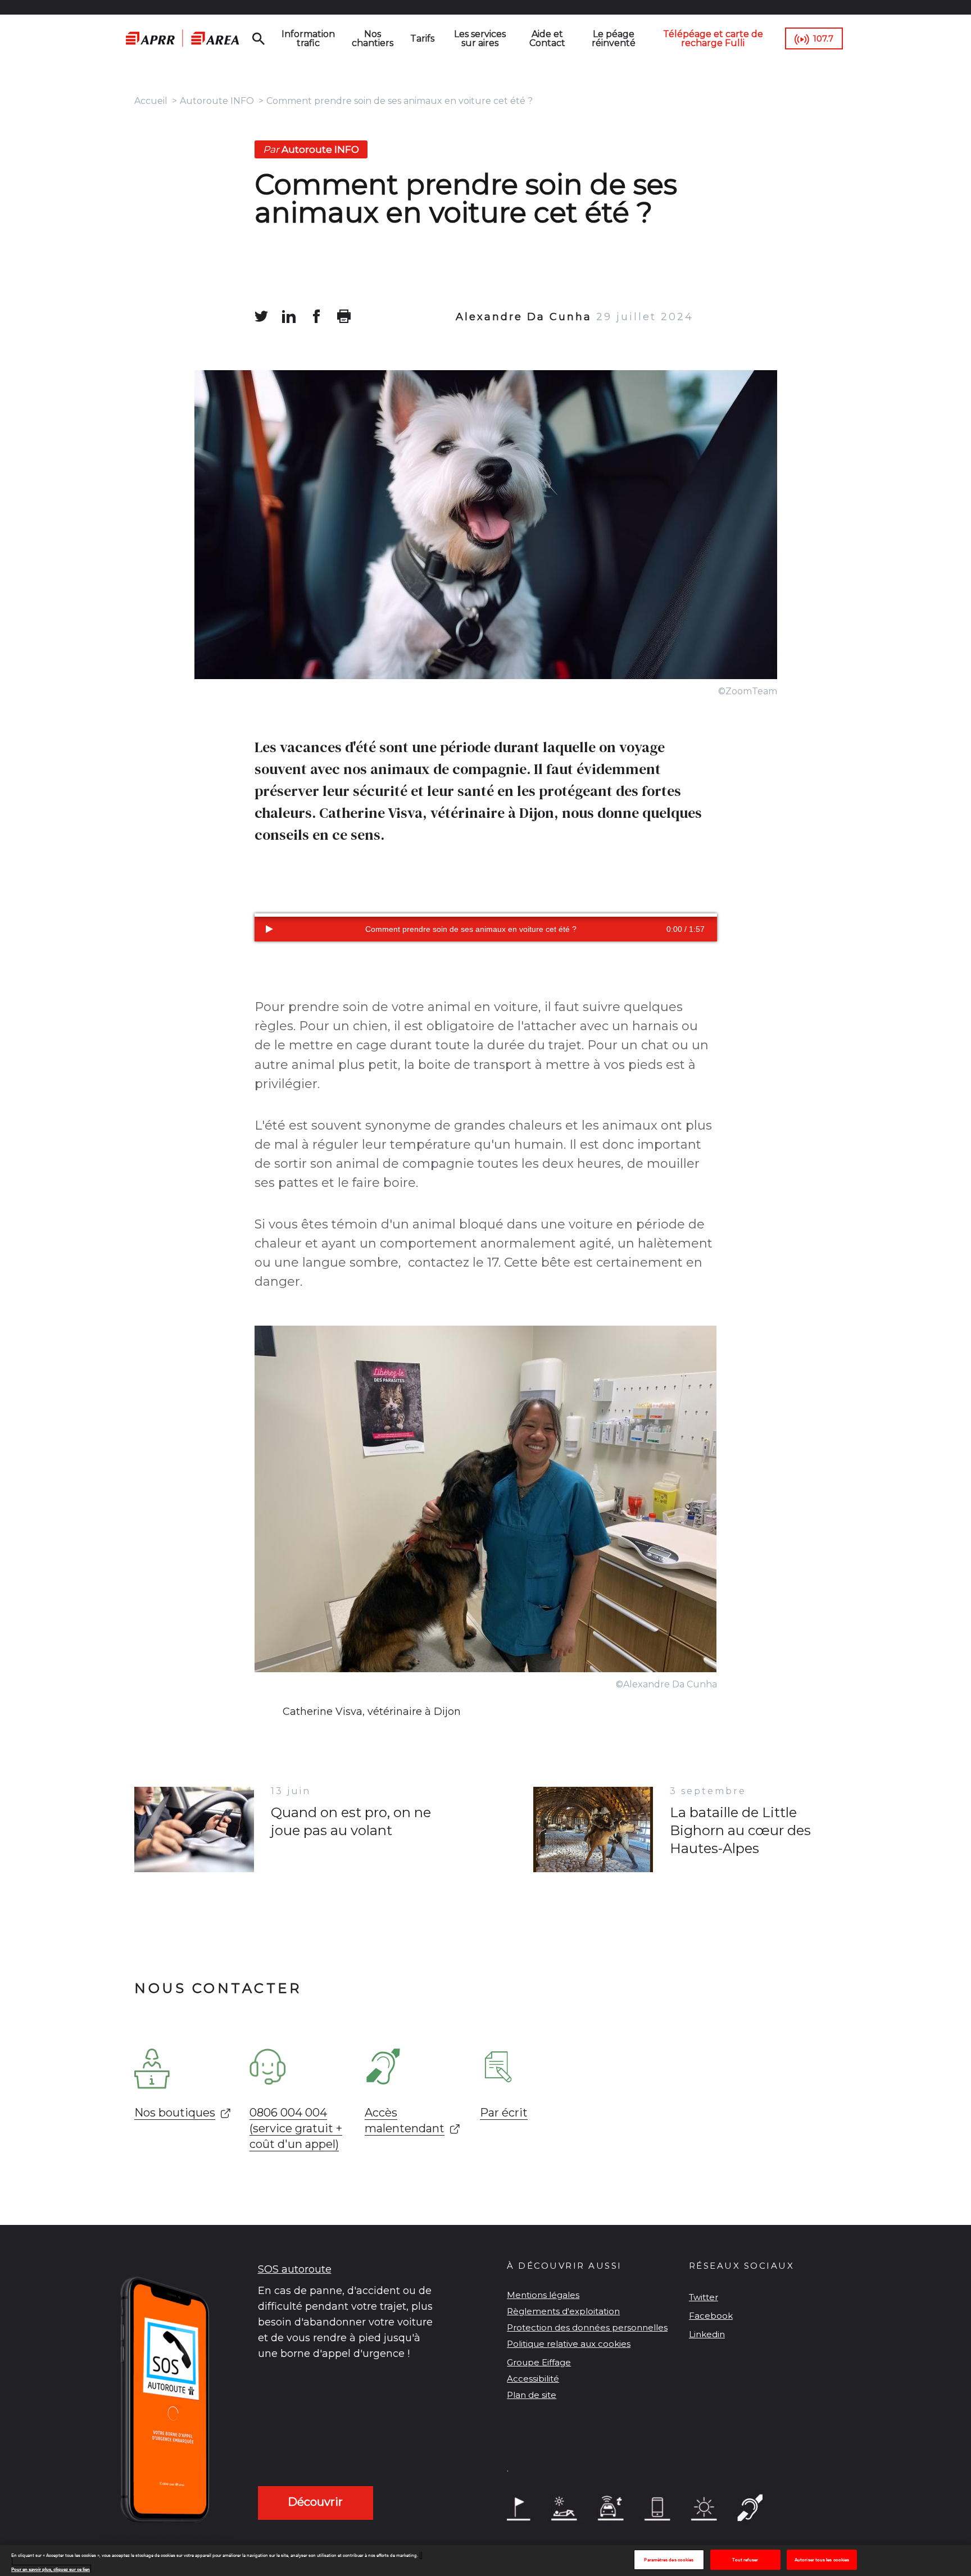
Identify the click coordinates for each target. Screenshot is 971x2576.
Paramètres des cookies (669, 2560)
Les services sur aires (480, 38)
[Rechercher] (258, 39)
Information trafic (308, 38)
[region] (485, 2561)
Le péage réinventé (614, 38)
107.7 (823, 38)
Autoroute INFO (217, 101)
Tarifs (422, 38)
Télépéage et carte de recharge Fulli (713, 38)
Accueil (151, 101)
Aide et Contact (547, 38)
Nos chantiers (373, 38)
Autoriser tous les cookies (822, 2560)
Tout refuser (745, 2560)
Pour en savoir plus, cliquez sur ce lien (51, 2569)
